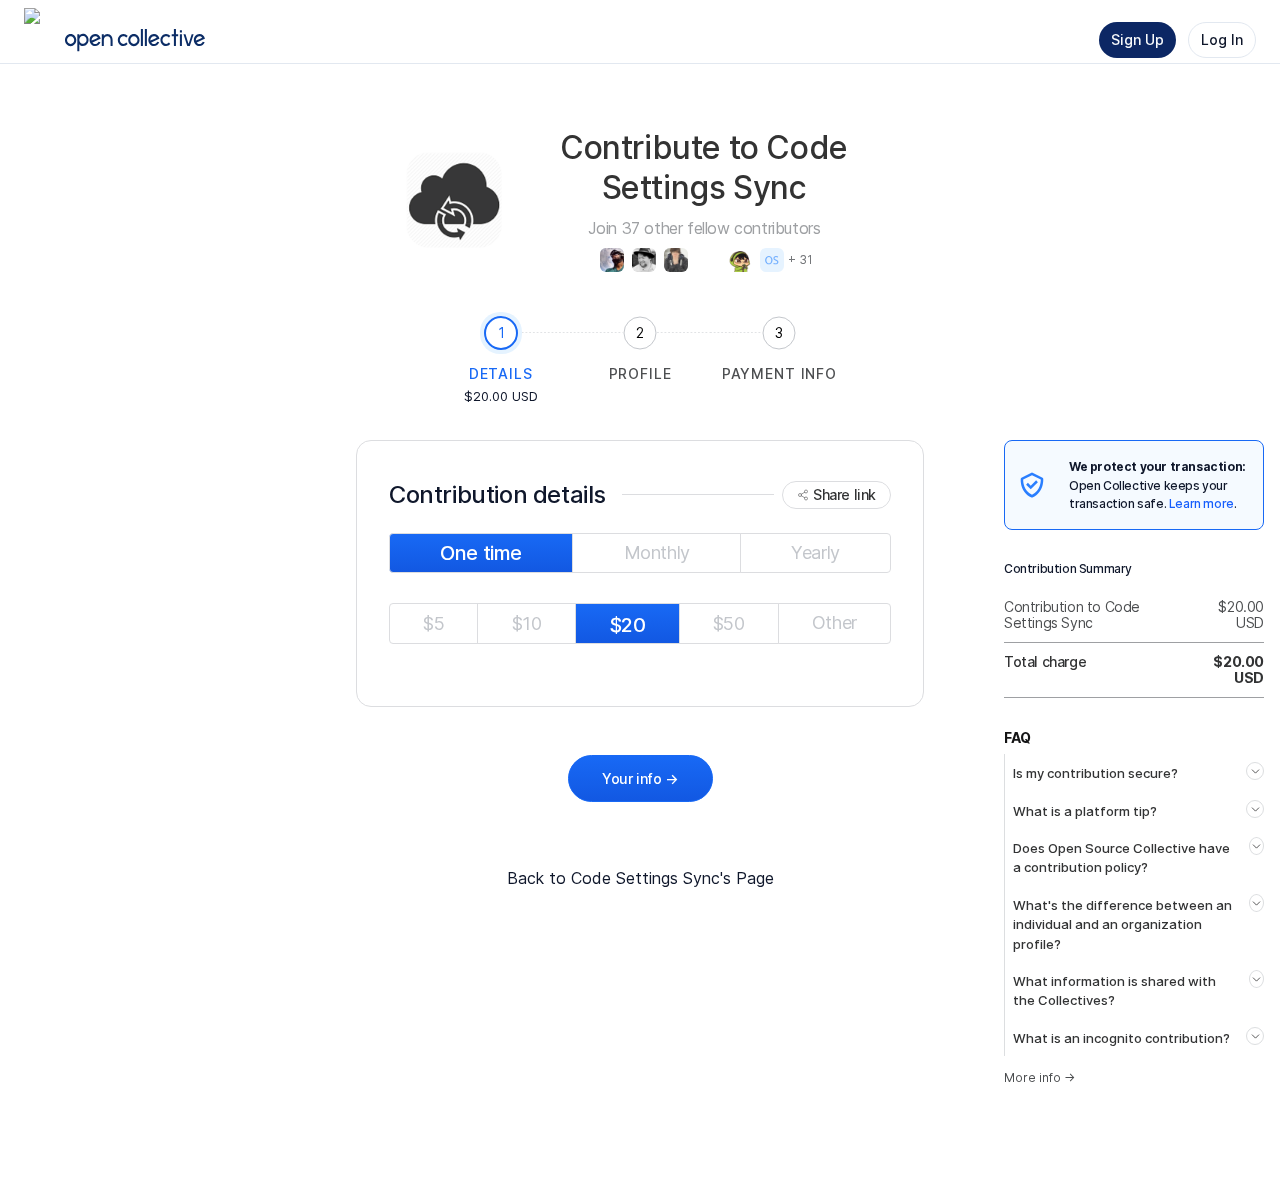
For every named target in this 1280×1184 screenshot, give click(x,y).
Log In (1222, 39)
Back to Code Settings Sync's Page (640, 878)
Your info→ (640, 778)
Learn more (1201, 503)
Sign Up (1137, 39)
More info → (1039, 1077)
